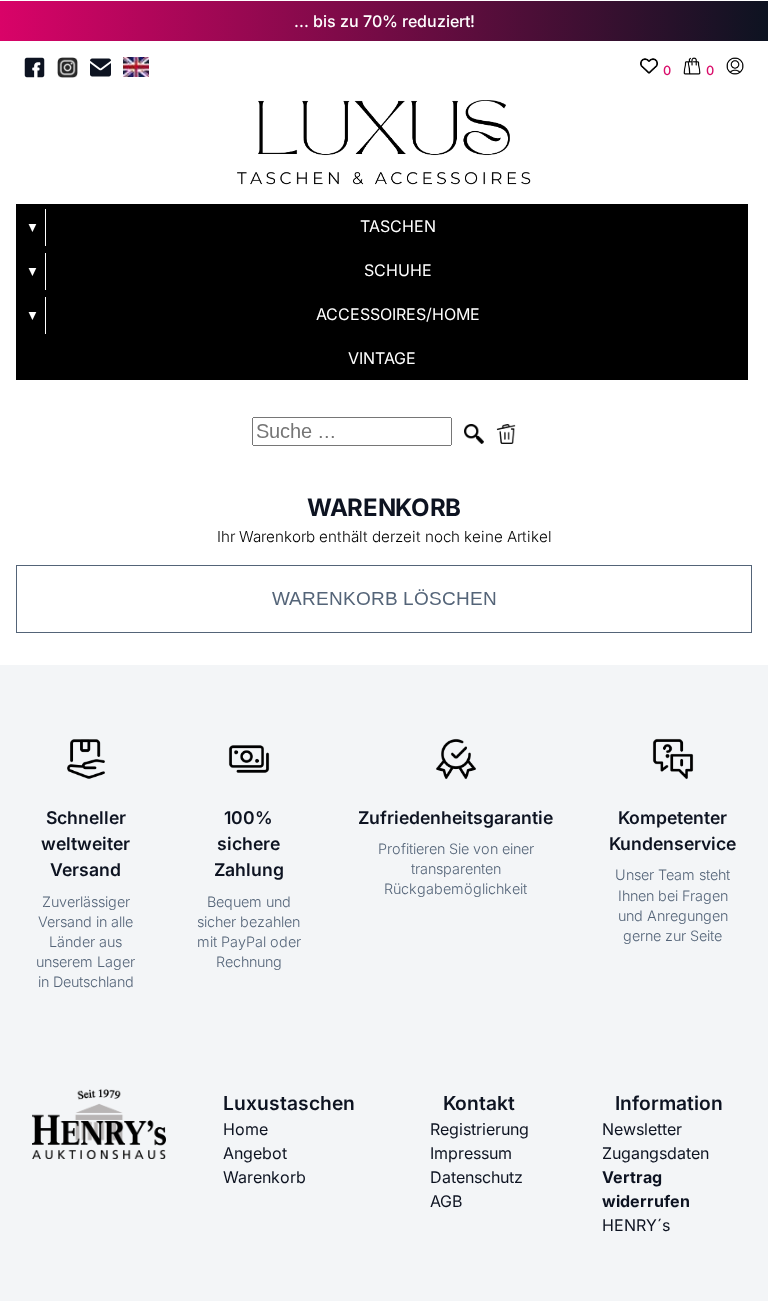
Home (245, 1129)
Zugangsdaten (655, 1153)
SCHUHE (398, 270)
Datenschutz (476, 1177)
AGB (446, 1201)
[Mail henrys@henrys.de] (100, 70)
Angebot (255, 1153)
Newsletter (642, 1129)
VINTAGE (382, 358)
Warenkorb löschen (384, 598)
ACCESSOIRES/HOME (398, 314)
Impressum (471, 1153)
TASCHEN (398, 226)
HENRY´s (636, 1225)
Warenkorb (264, 1177)
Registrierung (479, 1129)
